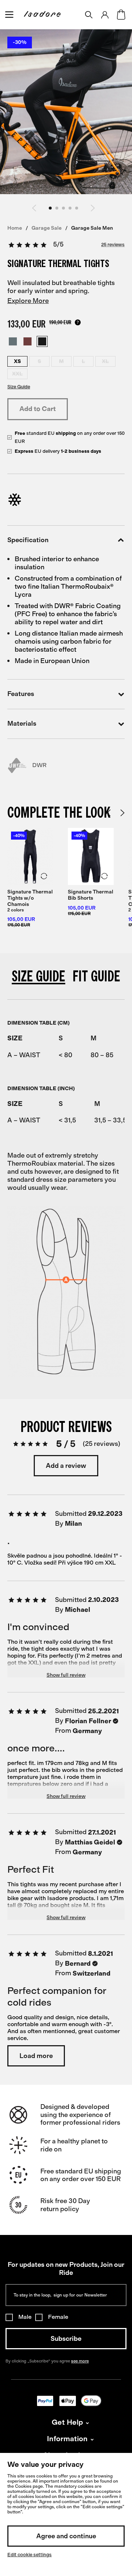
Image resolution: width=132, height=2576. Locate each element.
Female (58, 2317)
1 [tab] (50, 208)
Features (21, 694)
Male (25, 2317)
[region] (66, 1043)
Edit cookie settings (30, 2555)
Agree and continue (66, 2536)
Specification (28, 540)
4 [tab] (70, 208)
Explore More (28, 301)
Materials (22, 724)
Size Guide (19, 387)
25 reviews (113, 245)
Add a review (66, 1466)
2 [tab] (57, 208)
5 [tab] (77, 208)
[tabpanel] (30, 885)
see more (80, 2361)
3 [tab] (63, 208)
